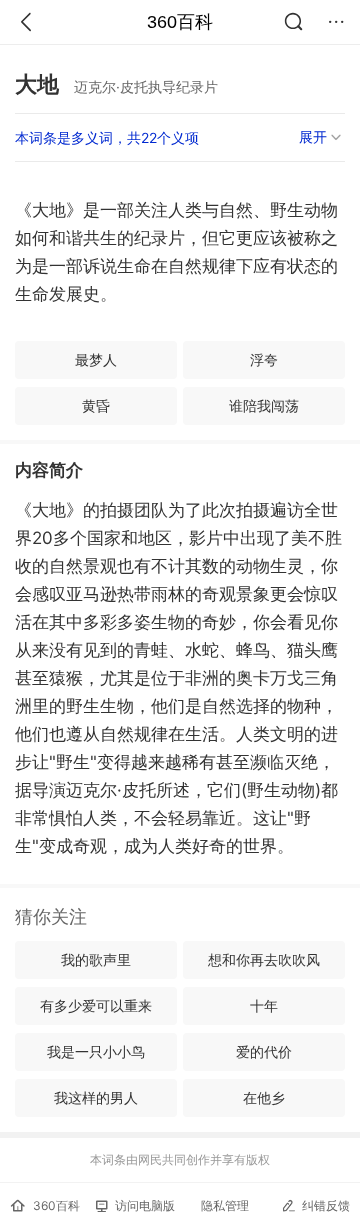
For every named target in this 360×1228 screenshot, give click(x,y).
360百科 (180, 22)
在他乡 (264, 1097)
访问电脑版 (145, 1205)
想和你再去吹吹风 (264, 959)
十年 (264, 1005)
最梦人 (96, 359)
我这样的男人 (96, 1097)
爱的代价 (264, 1051)
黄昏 (96, 405)
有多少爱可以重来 (96, 1005)
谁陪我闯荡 (264, 405)
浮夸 (264, 359)
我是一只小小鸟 (96, 1051)
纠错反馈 (326, 1205)
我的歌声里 (96, 959)
